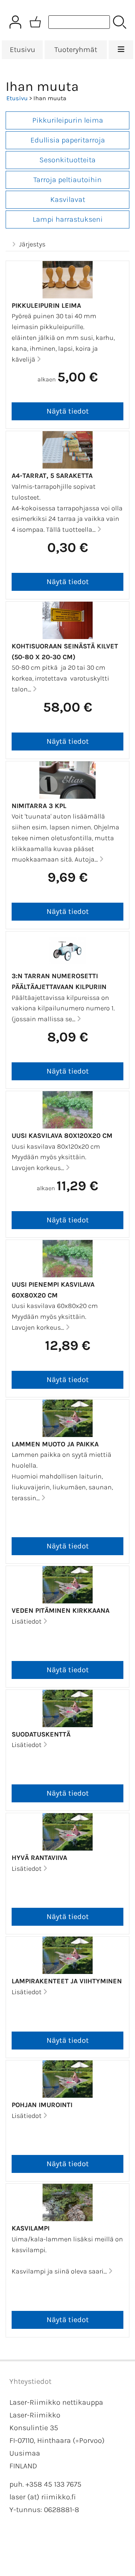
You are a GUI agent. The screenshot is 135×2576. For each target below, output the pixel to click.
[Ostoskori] (35, 22)
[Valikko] (121, 50)
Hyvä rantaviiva (39, 1858)
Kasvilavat (68, 199)
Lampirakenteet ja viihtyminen (67, 1981)
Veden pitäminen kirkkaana (61, 1611)
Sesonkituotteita (67, 160)
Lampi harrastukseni (68, 219)
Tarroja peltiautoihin (67, 180)
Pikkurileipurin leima (68, 120)
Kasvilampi (31, 2228)
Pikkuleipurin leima (46, 306)
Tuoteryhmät (76, 50)
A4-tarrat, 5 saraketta (52, 476)
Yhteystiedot (30, 2381)
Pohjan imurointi (42, 2105)
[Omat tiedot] (15, 22)
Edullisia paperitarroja (68, 140)
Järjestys (32, 244)
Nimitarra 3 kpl (39, 806)
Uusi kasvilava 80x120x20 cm (62, 1136)
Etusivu (22, 50)
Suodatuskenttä (41, 1734)
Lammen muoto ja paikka (55, 1444)
